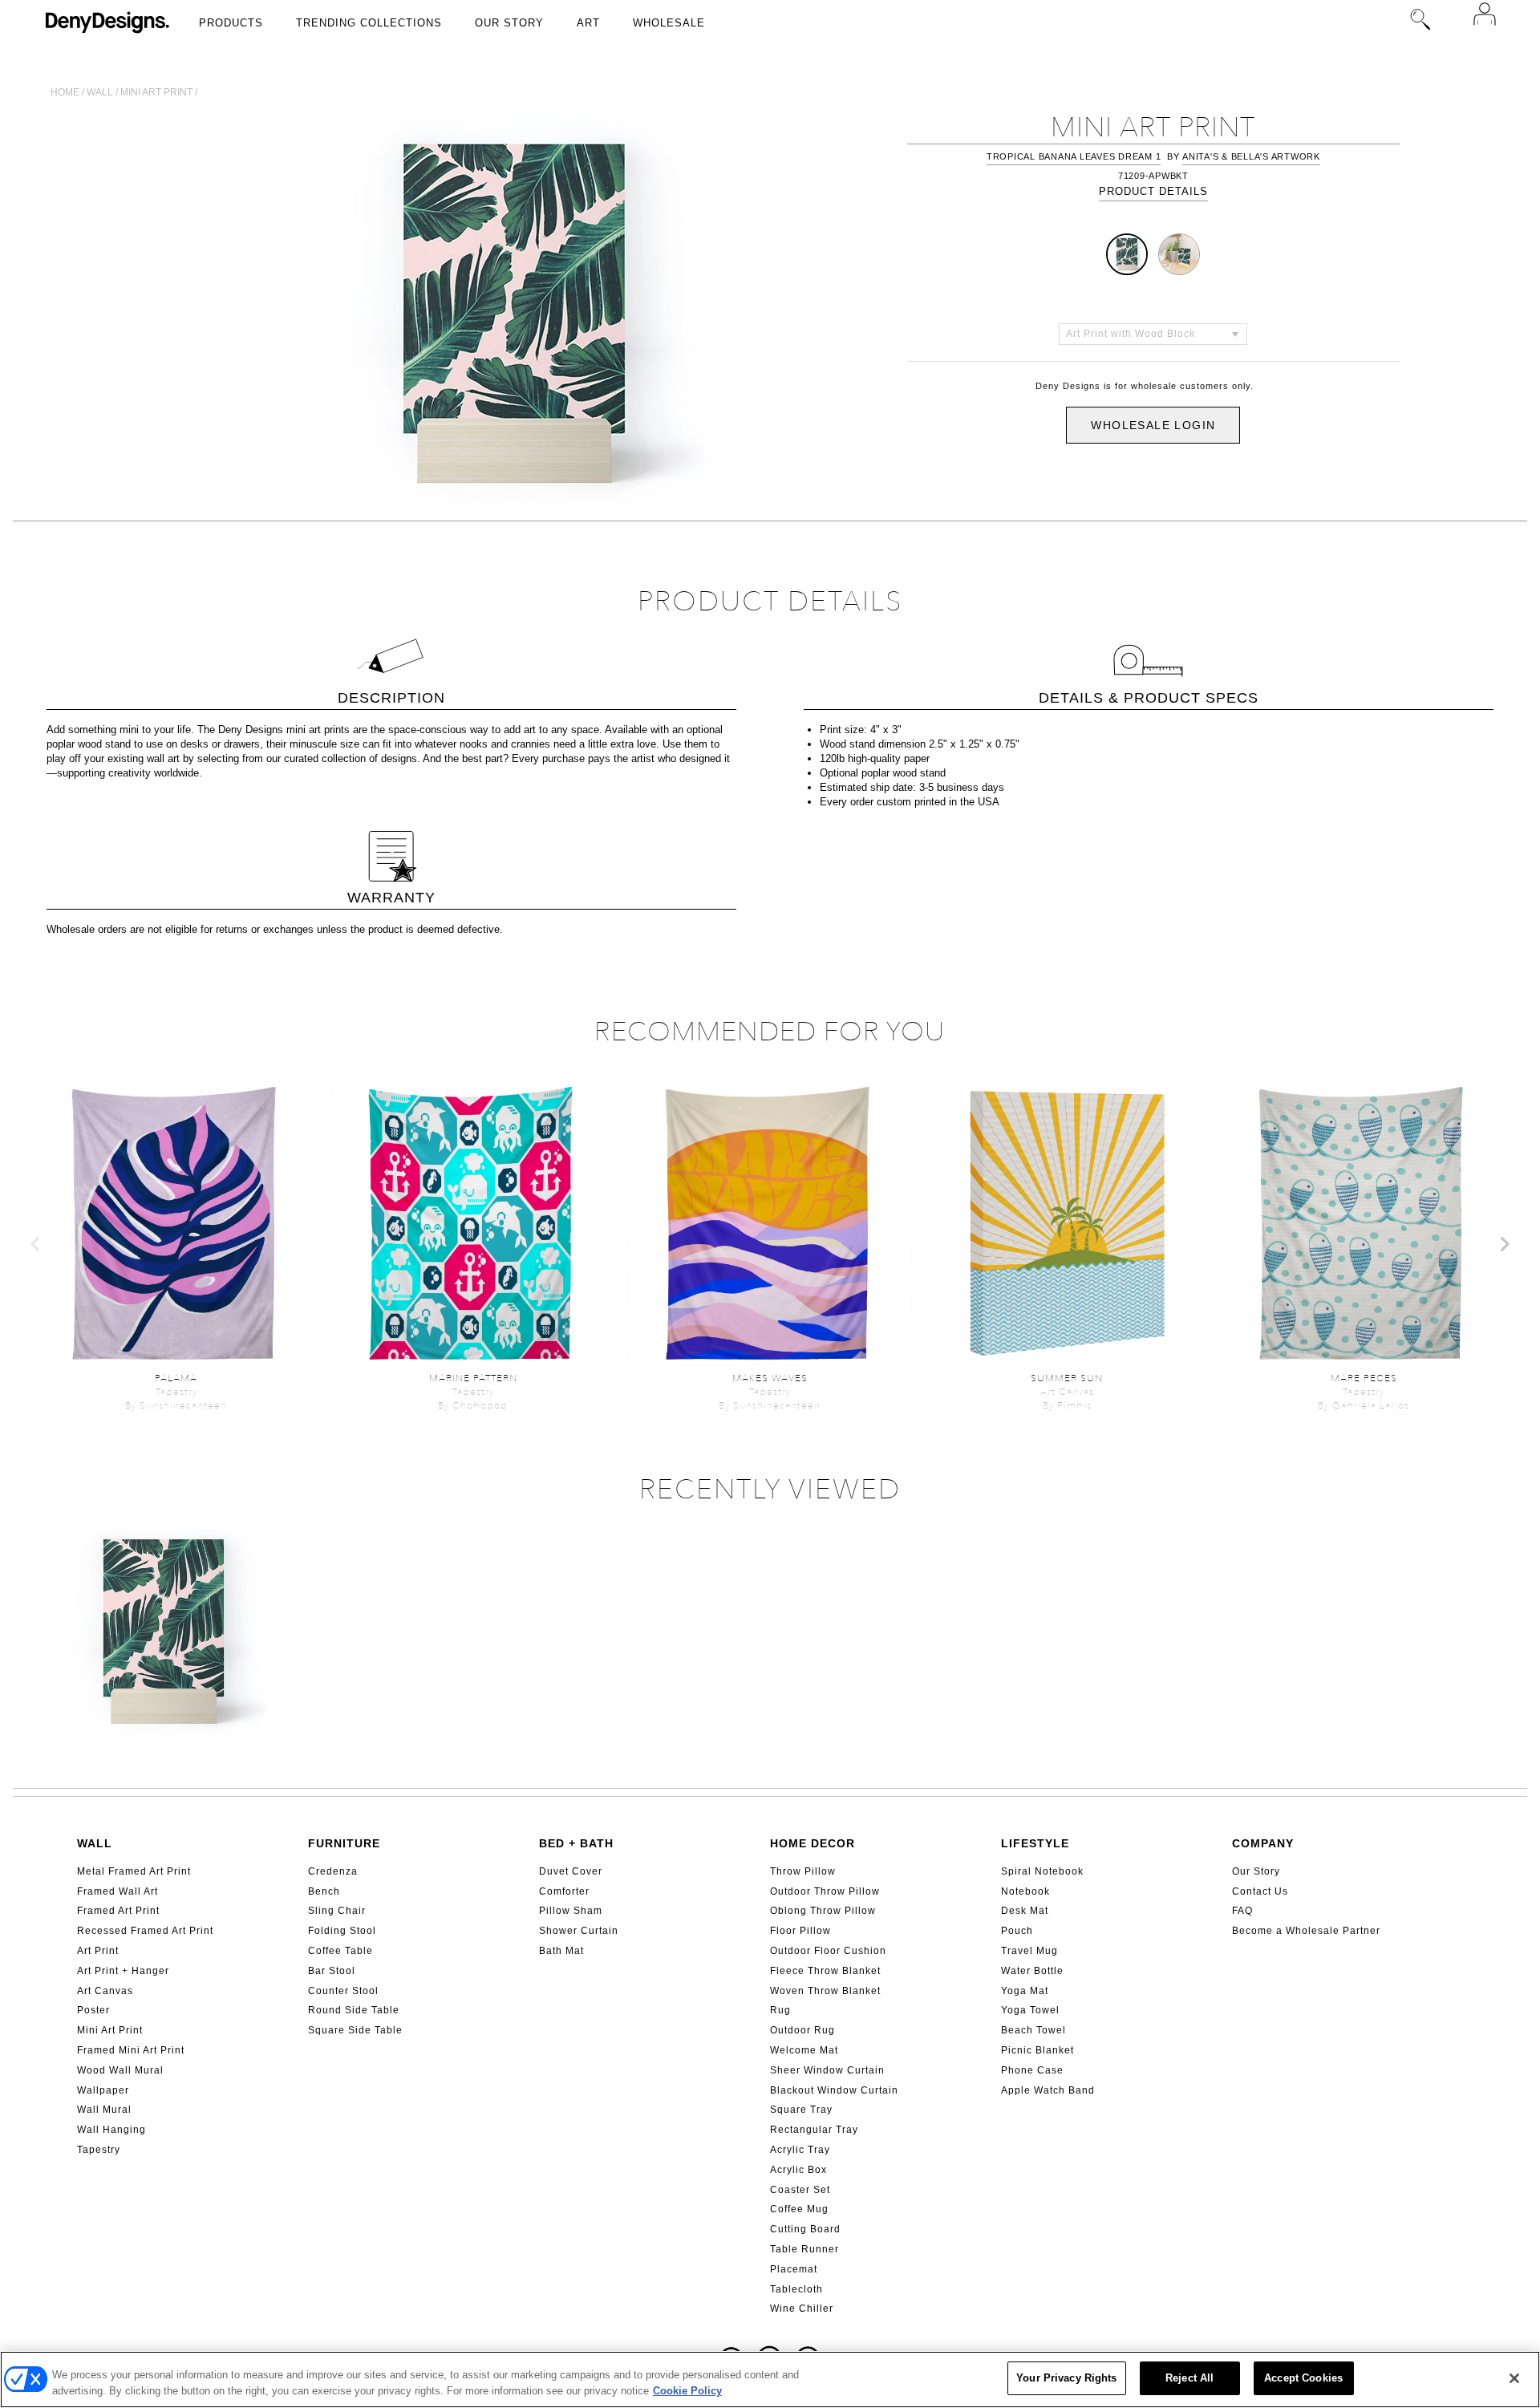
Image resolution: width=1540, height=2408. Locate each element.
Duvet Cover (571, 1871)
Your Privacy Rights (1066, 2378)
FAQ (1242, 1911)
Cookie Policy (687, 2391)
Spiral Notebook (1042, 1871)
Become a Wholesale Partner (1306, 1931)
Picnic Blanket (1037, 2050)
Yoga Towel (1030, 2010)
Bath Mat (561, 1951)
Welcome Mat (804, 2050)
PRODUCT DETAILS (1153, 191)
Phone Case (1032, 2070)
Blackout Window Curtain (834, 2090)
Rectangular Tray (814, 2130)
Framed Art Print (118, 1911)
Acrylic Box (798, 2170)
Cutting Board (805, 2229)
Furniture (344, 1843)
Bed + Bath (576, 1843)
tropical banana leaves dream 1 (1074, 156)
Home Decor (813, 1843)
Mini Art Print (110, 2030)
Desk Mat (1025, 1911)
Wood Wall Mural (120, 2070)
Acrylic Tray (800, 2150)
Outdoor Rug (802, 2030)
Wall (100, 92)
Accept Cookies (1303, 2378)
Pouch (1017, 1931)
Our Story (509, 23)
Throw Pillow (803, 1871)
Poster (93, 2010)
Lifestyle (1035, 1843)
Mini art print (156, 92)
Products (231, 23)
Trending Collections (369, 23)
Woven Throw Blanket (825, 1991)
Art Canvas (105, 1991)
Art (588, 23)
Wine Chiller (802, 2309)
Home (65, 92)
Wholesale (669, 23)
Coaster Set (800, 2190)
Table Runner (804, 2249)
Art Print (98, 1951)
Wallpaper (103, 2090)
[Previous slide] (36, 1244)
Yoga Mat (1025, 1991)
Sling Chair (337, 1911)
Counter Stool (343, 1991)
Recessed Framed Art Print (145, 1931)
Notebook (1025, 1891)
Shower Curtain (579, 1931)
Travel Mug (1029, 1951)
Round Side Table (354, 2010)
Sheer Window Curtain (827, 2070)
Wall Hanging (111, 2130)
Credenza (333, 1871)
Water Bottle (1032, 1971)
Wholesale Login (1153, 425)
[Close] (1514, 2378)
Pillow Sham (571, 1911)
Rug (780, 2010)
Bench (324, 1891)
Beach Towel (1033, 2030)
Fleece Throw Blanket (825, 1971)
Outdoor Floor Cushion (828, 1951)
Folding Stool (342, 1931)
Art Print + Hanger (123, 1971)
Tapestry (99, 2150)
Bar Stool (332, 1971)
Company (1263, 1843)
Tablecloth (796, 2289)
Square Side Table (355, 2030)
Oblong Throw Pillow (823, 1911)
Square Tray (801, 2110)
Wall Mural (104, 2110)
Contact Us (1260, 1891)
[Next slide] (1504, 1244)
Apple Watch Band (1048, 2090)
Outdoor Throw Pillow (825, 1891)
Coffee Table (340, 1951)
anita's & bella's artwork (1251, 156)
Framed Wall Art (118, 1891)
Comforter (564, 1891)
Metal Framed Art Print (134, 1871)
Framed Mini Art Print (131, 2050)
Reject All (1189, 2378)
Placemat (794, 2269)
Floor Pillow (800, 1931)
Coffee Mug (799, 2209)
